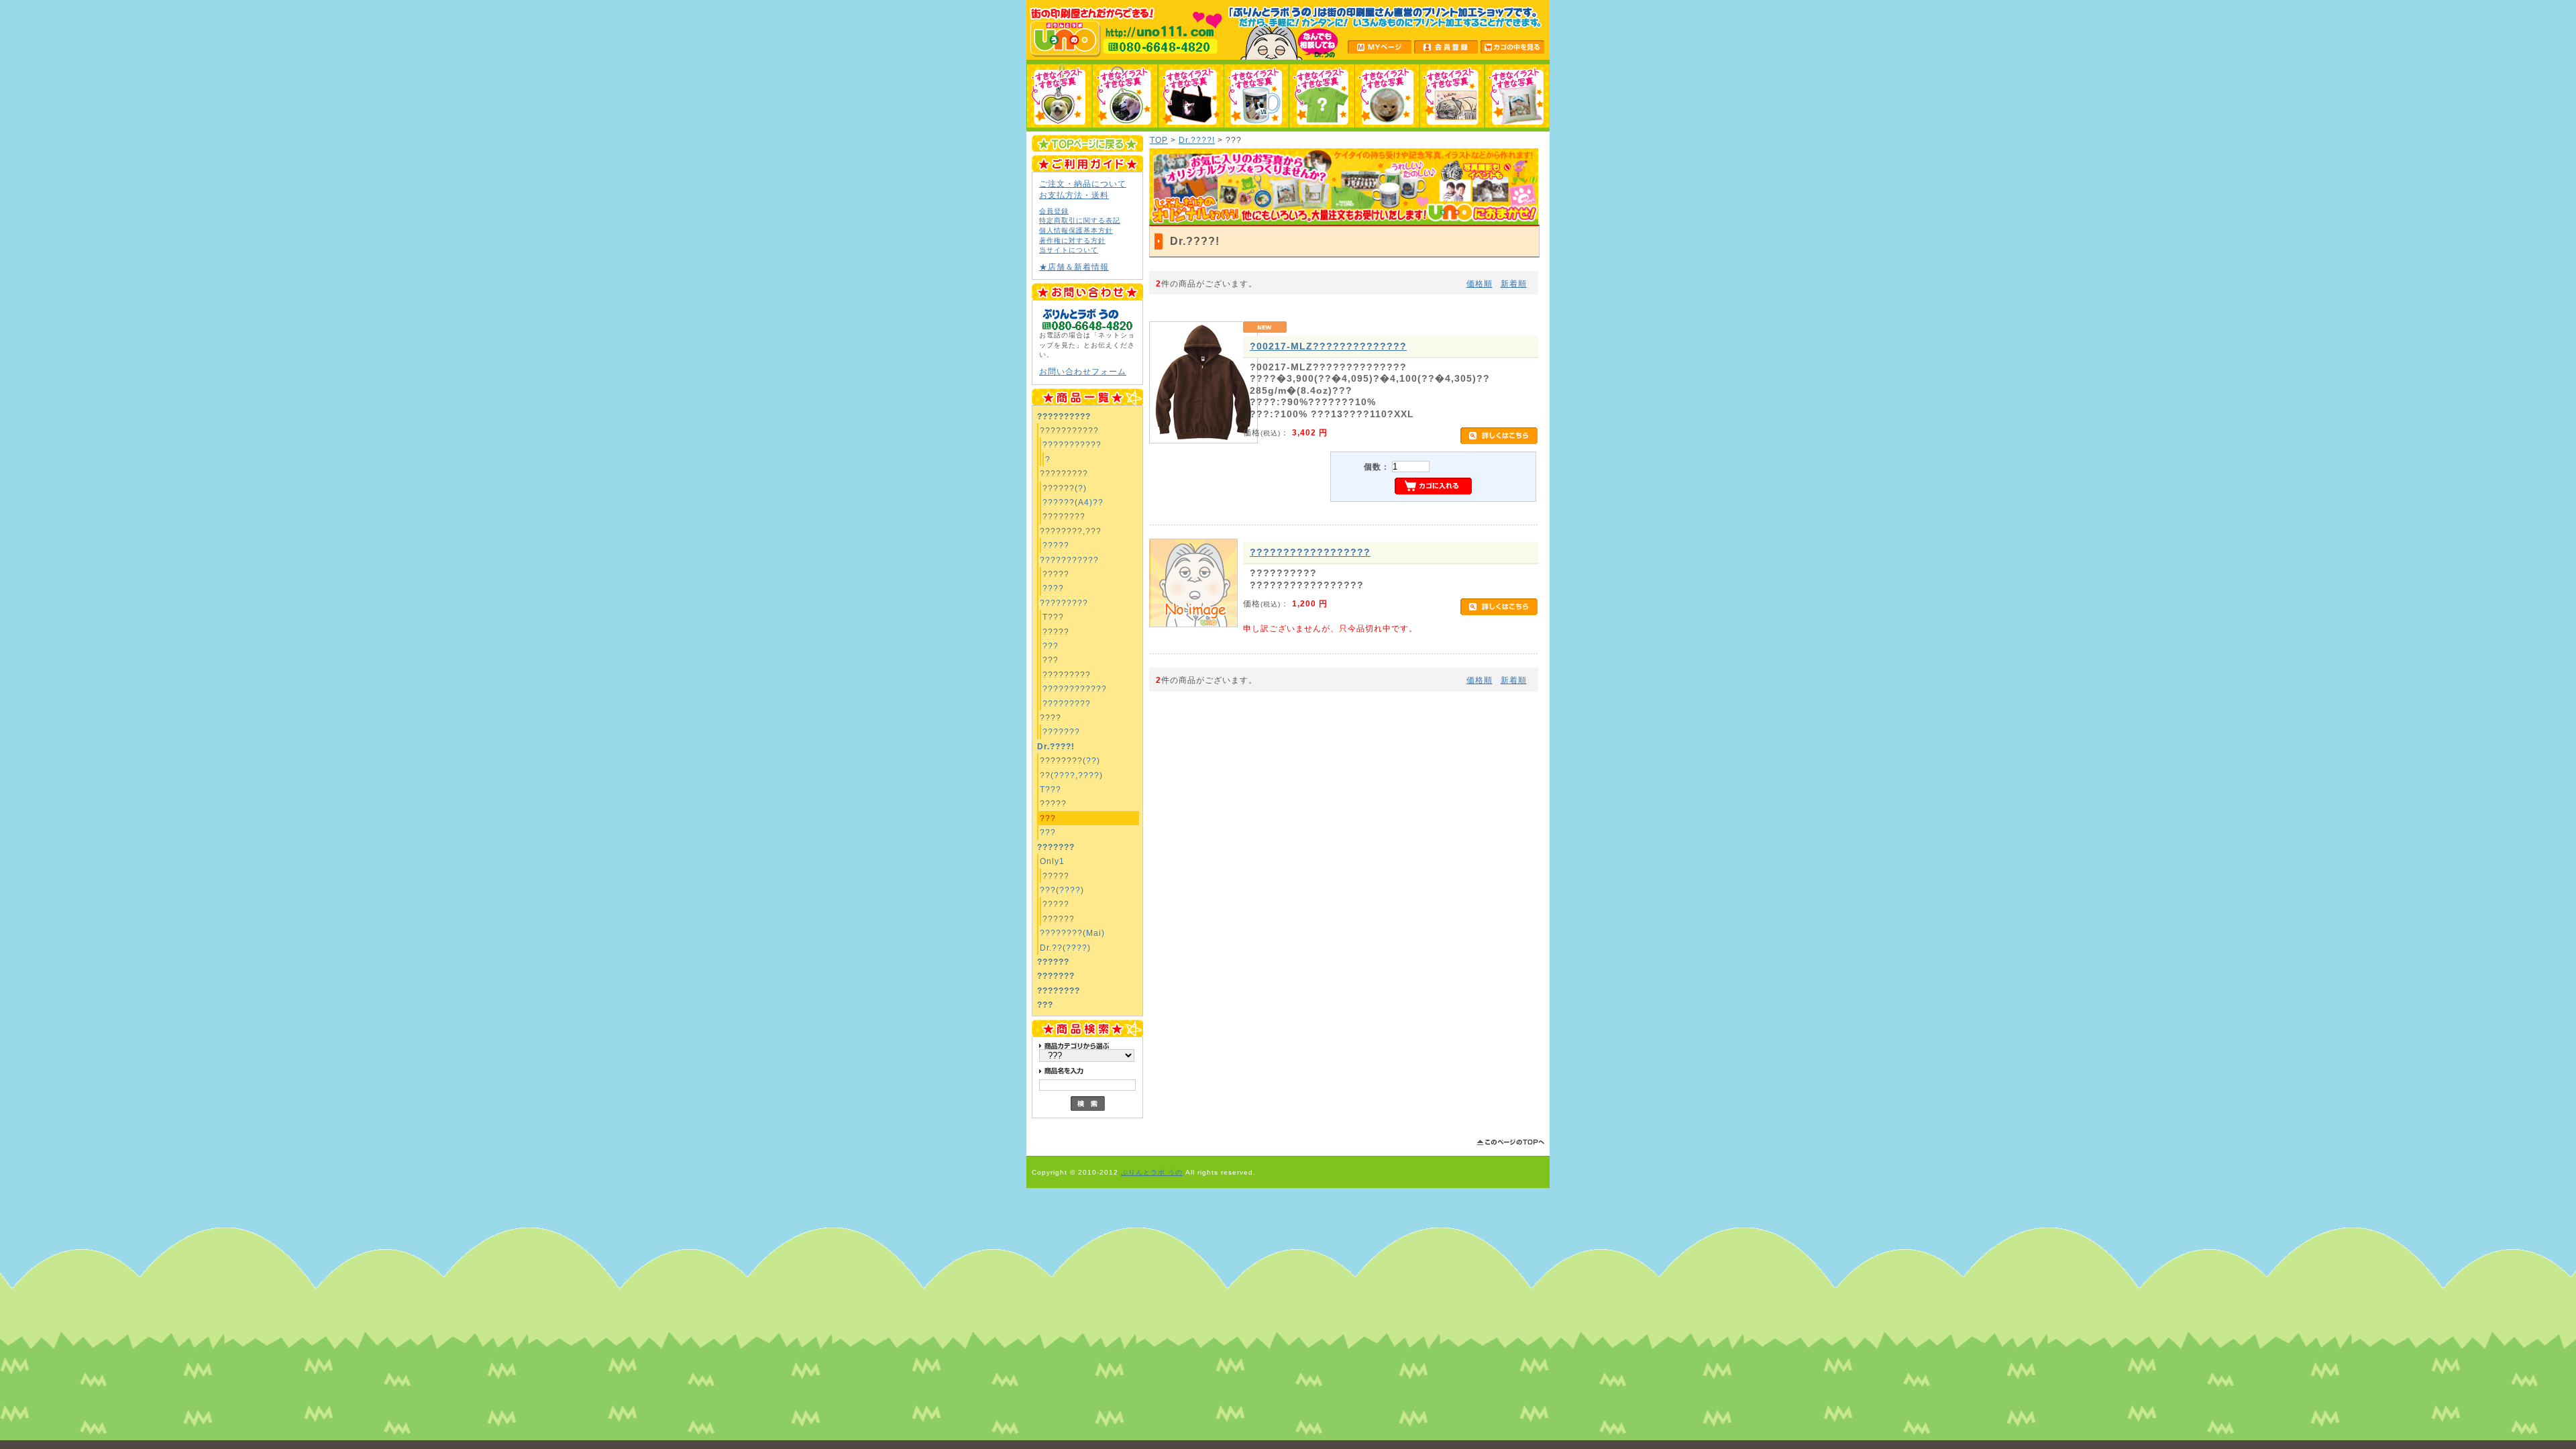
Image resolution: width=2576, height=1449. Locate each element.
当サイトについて (1069, 250)
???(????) (1062, 890)
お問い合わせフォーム (1083, 371)
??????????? (1069, 430)
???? (1053, 588)
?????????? (1064, 416)
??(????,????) (1071, 775)
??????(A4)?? (1073, 502)
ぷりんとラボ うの (1152, 1172)
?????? (1059, 919)
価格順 (1480, 283)
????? (1056, 545)
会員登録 (1054, 211)
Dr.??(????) (1065, 948)
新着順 (1514, 283)
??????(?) (1065, 488)
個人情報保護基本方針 (1076, 230)
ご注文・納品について (1083, 183)
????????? (1064, 473)
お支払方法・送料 (1074, 195)
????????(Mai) (1072, 933)
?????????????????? (1310, 552)
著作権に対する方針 (1072, 240)
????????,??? (1071, 531)
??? (1051, 646)
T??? (1053, 617)
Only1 (1052, 861)
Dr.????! (1056, 746)
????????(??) (1070, 760)
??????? (1061, 732)
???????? (1064, 516)
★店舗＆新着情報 (1074, 267)
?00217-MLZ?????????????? (1328, 346)
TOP (1159, 140)
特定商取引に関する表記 (1080, 220)
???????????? (1075, 689)
